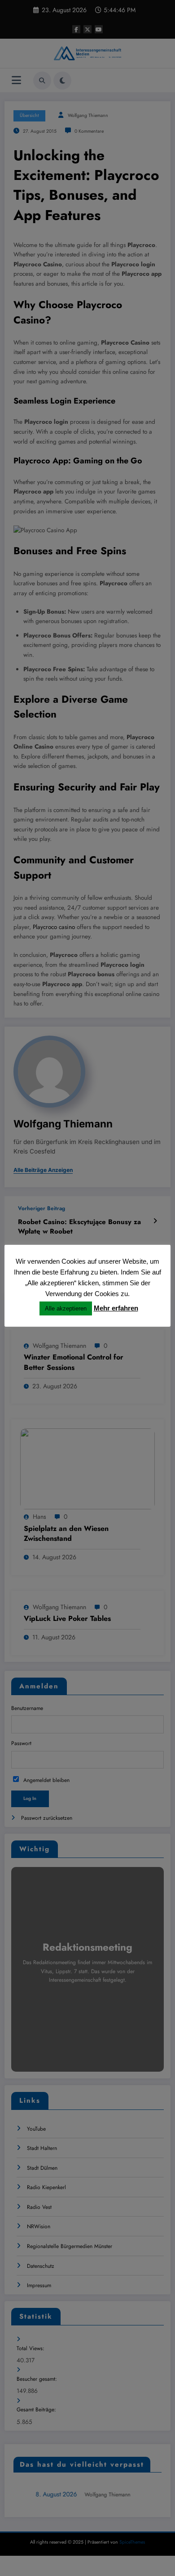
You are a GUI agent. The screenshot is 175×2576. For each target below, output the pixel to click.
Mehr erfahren (116, 1308)
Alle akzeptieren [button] (66, 1308)
